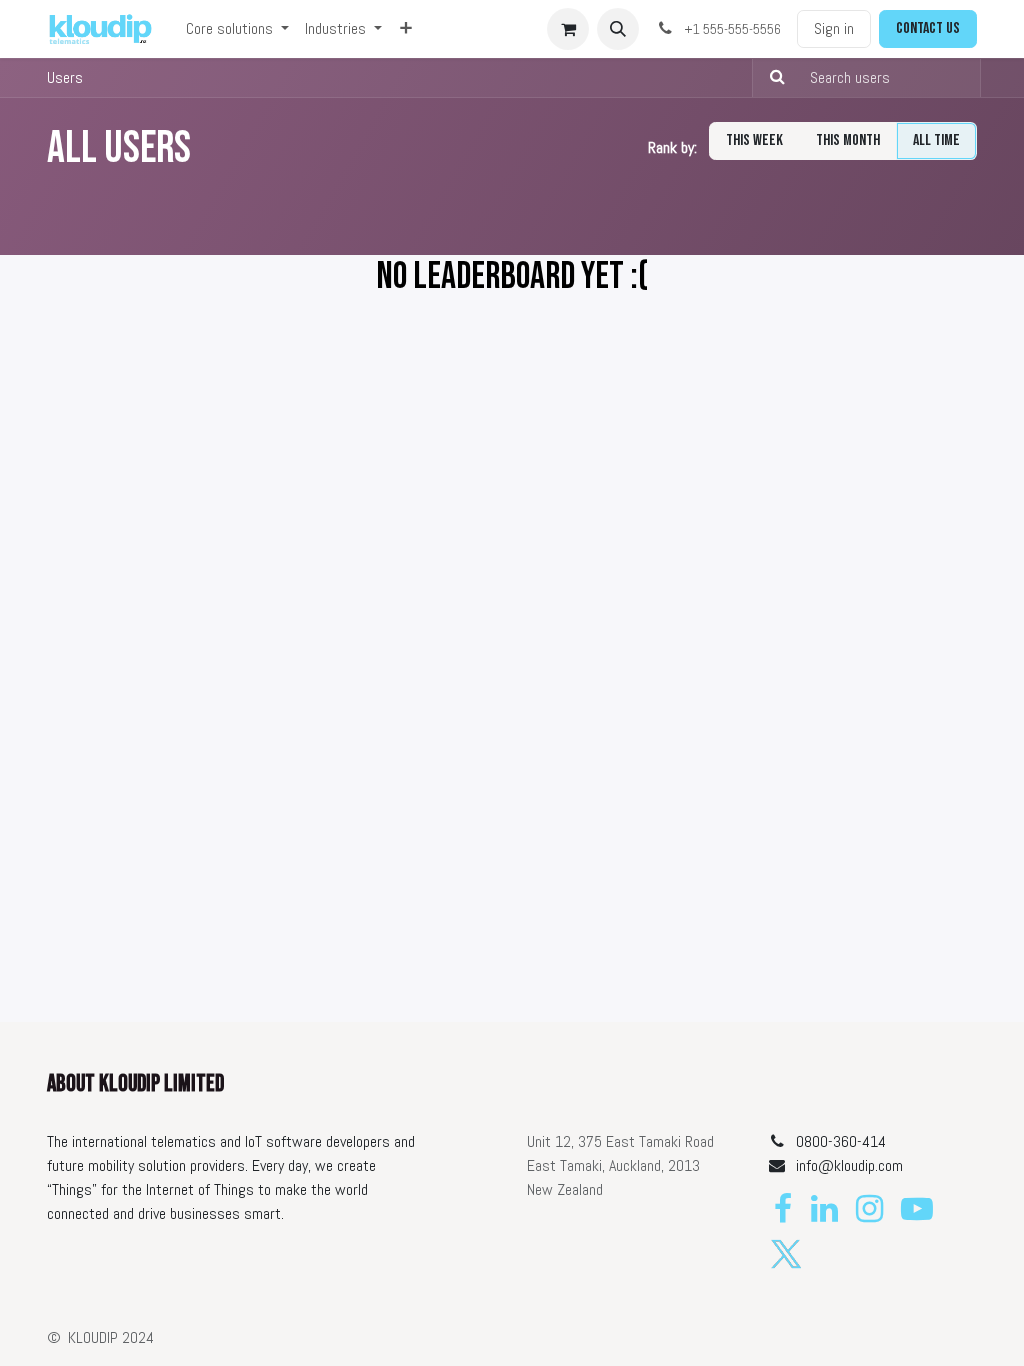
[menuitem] (237, 29)
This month (848, 140)
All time (936, 140)
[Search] (771, 78)
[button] (618, 29)
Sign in (834, 28)
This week (754, 140)
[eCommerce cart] (568, 29)
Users (65, 77)
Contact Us (928, 28)
